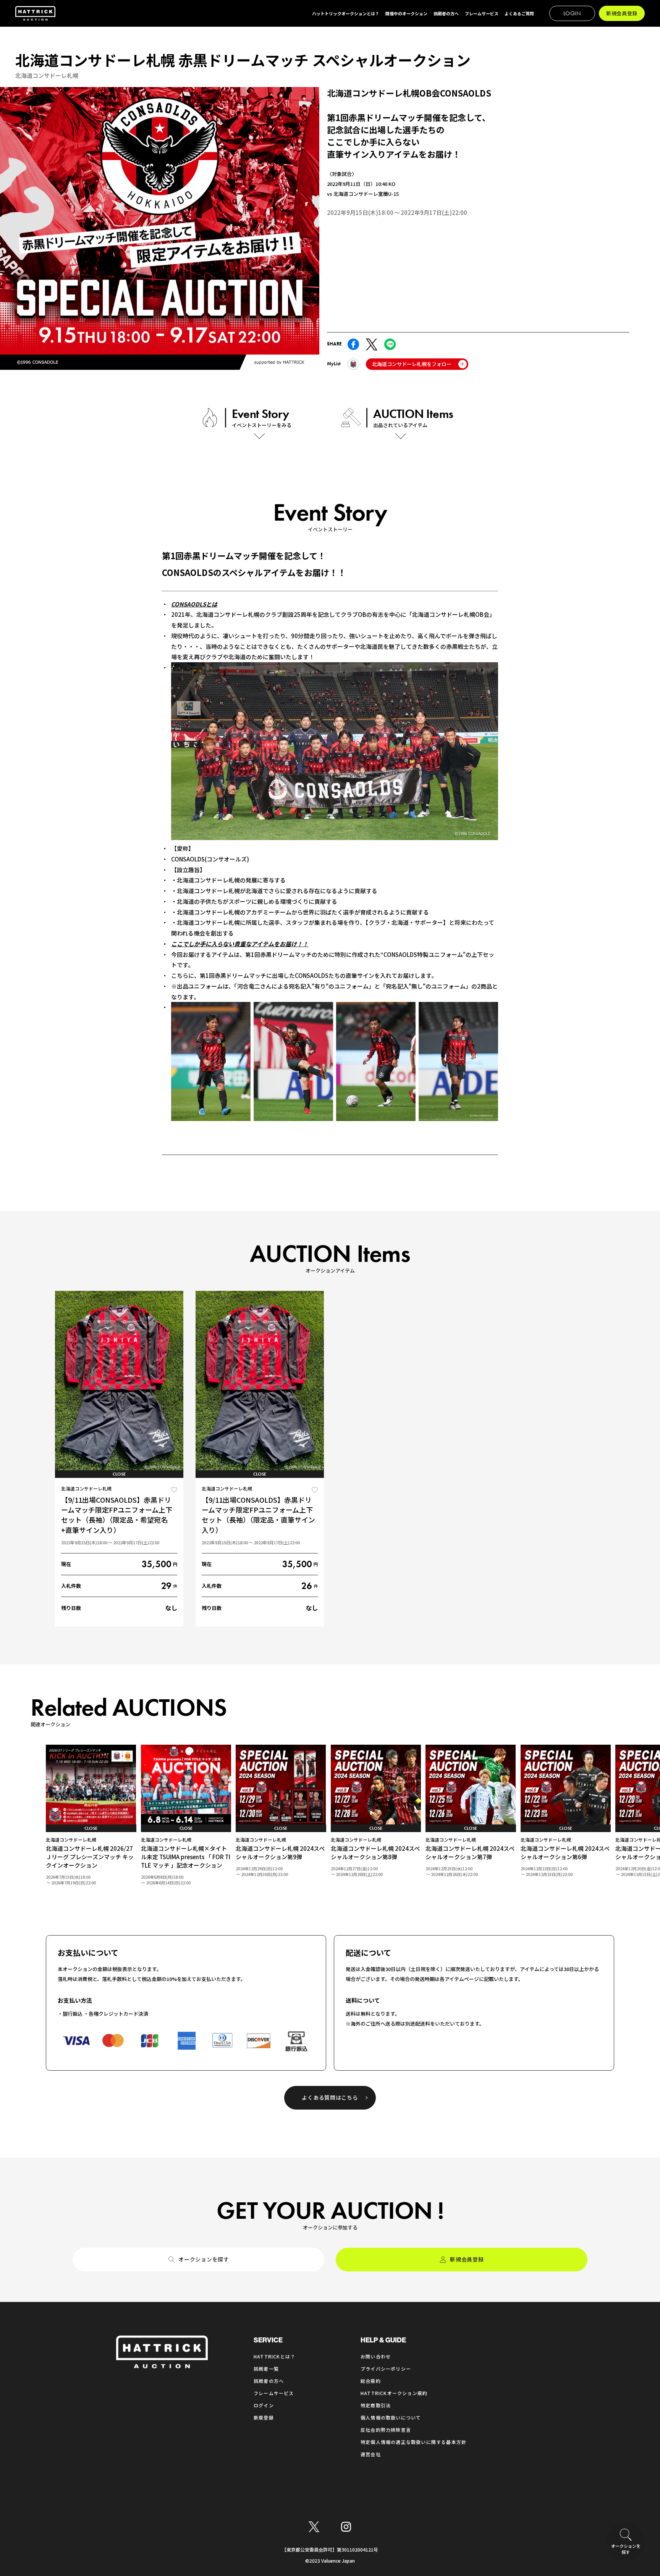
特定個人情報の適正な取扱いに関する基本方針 (413, 2442)
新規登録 (264, 2417)
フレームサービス (274, 2393)
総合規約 (371, 2381)
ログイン (264, 2405)
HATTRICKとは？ (274, 2356)
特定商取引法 (376, 2405)
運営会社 (371, 2454)
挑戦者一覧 (266, 2369)
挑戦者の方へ (269, 2381)
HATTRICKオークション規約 (394, 2393)
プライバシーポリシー (386, 2369)
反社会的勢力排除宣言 (386, 2430)
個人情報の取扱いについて (391, 2417)
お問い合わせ (376, 2356)
